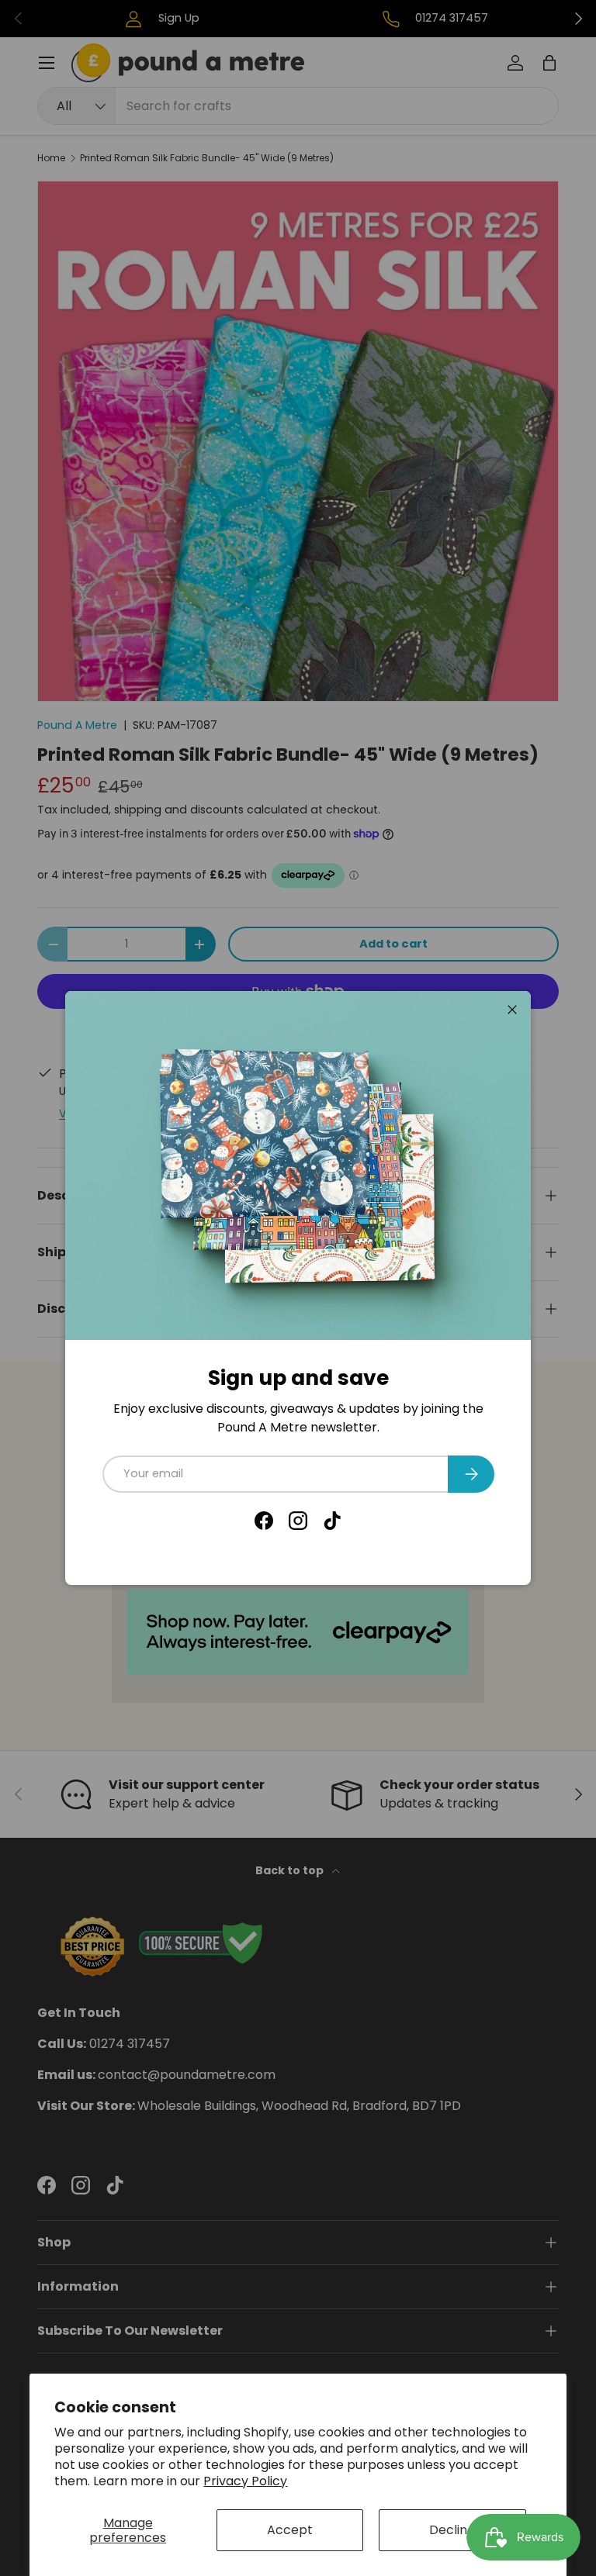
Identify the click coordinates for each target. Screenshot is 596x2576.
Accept (290, 2530)
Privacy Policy (245, 2481)
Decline (452, 2530)
